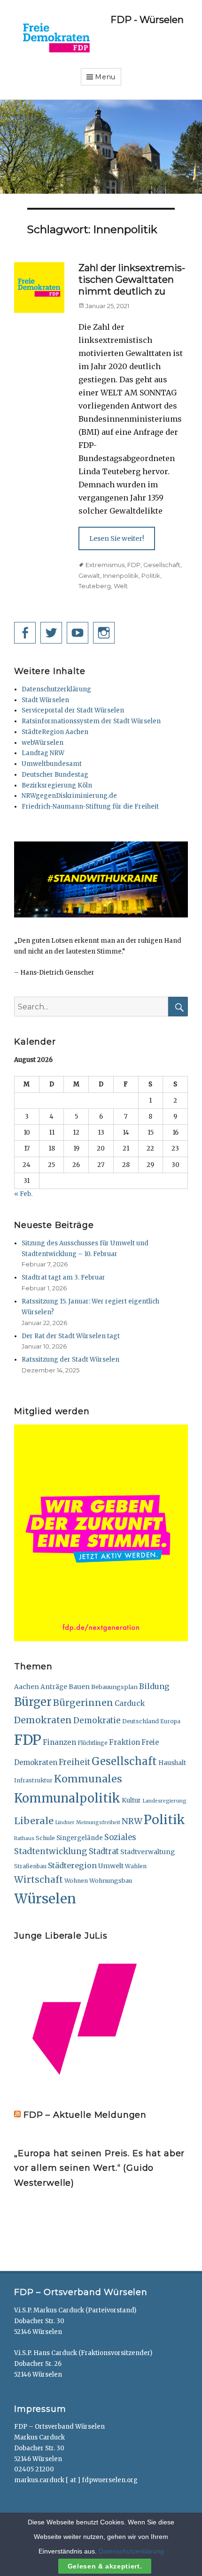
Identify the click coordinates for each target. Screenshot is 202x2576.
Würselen (45, 1899)
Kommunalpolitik (67, 1798)
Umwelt (111, 1866)
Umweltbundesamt (52, 764)
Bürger (33, 1702)
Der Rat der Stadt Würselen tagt (71, 1336)
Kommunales (88, 1779)
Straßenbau (30, 1866)
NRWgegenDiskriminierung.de (69, 796)
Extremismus (105, 565)
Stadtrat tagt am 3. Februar (63, 1277)
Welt (121, 586)
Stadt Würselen (45, 700)
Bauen (79, 1687)
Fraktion (124, 1742)
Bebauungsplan (114, 1687)
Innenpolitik (121, 576)
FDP (134, 565)
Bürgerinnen (83, 1703)
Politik (151, 576)
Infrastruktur (33, 1780)
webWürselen (43, 743)
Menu (105, 77)
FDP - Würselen (147, 20)
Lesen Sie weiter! (117, 538)
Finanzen (59, 1742)
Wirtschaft (39, 1879)
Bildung (154, 1686)
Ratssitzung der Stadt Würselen (70, 1360)
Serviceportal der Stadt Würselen (73, 710)
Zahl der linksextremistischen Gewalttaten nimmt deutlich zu (132, 280)
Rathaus (24, 1838)
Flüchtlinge (93, 1743)
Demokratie (97, 1720)
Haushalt (172, 1763)
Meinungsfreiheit (98, 1822)
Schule (45, 1838)
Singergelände (80, 1838)
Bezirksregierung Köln (57, 785)
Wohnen (76, 1881)
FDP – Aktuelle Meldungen (85, 2115)
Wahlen (136, 1866)
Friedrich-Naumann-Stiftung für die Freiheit (90, 807)
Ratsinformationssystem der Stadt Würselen (91, 721)
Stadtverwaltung (148, 1852)
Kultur (131, 1800)
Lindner (65, 1822)
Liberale (34, 1821)
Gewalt (89, 576)
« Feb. (23, 1194)
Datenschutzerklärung (56, 689)
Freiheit (74, 1762)
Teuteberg (95, 586)
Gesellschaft (162, 565)
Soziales (120, 1837)
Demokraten (43, 1720)
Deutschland (140, 1721)
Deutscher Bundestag (55, 775)
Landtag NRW (43, 753)
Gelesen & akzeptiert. (105, 2566)
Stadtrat (104, 1852)
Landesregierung (164, 1801)
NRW (132, 1821)
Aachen (27, 1687)
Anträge (54, 1687)
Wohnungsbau (111, 1880)
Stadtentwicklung (51, 1851)
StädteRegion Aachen (55, 732)
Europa (170, 1721)
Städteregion (72, 1865)
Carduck (130, 1703)
